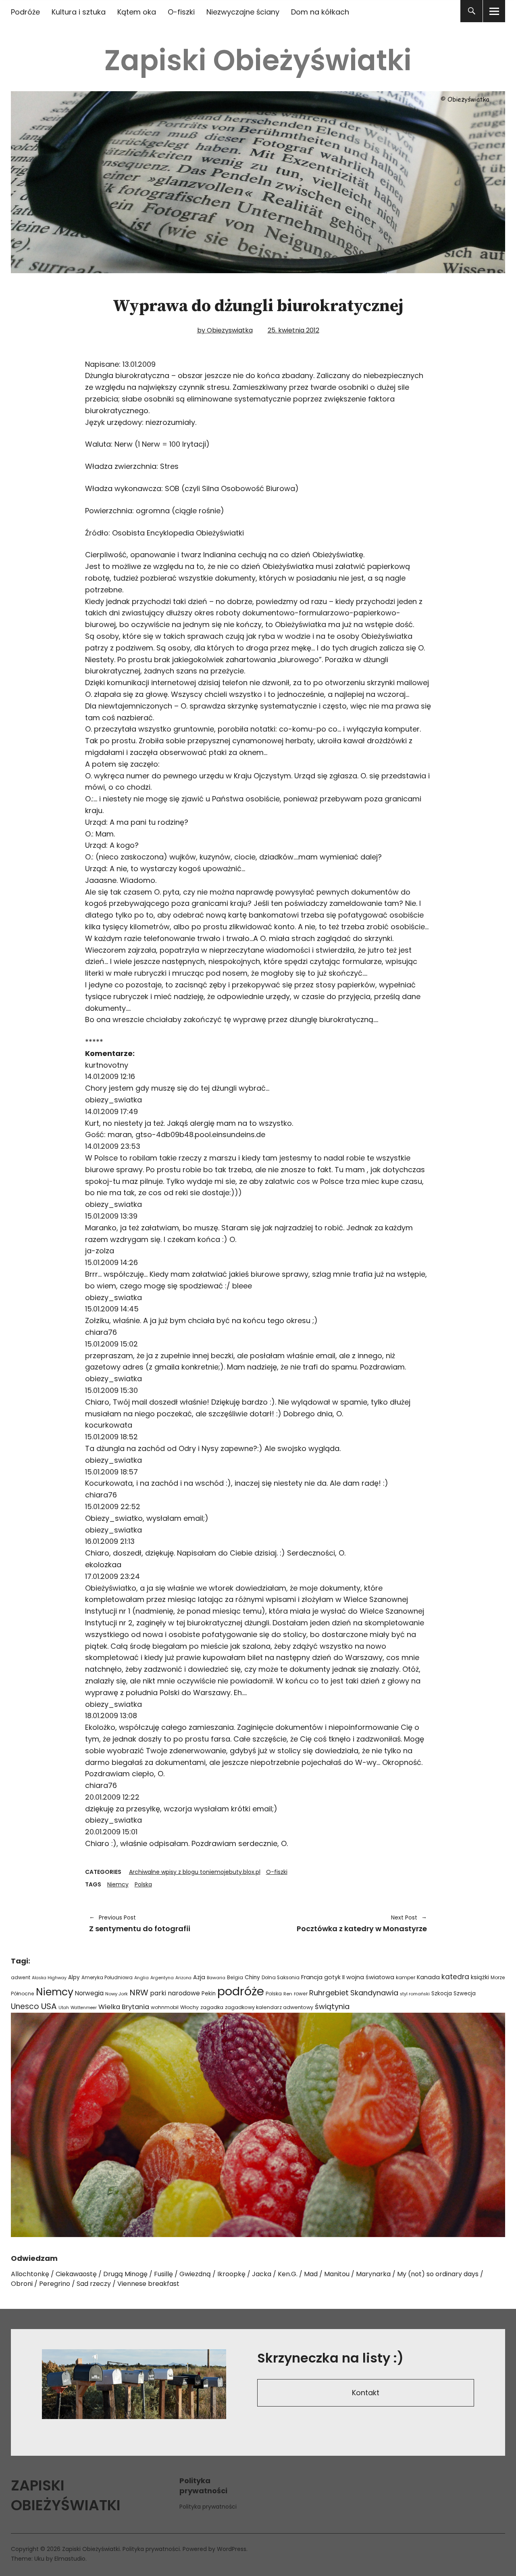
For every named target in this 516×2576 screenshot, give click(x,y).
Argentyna (162, 1978)
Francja (312, 1977)
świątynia (332, 2006)
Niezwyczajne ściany (243, 12)
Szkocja (442, 1994)
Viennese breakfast (148, 2284)
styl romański (415, 1994)
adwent (21, 1977)
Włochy (189, 2007)
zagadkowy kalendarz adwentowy (269, 2007)
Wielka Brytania (124, 2007)
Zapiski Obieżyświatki (258, 60)
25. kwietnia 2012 (293, 330)
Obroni (22, 2284)
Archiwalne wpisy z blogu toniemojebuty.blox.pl (195, 1872)
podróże (241, 1991)
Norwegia (89, 1993)
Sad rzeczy (94, 2284)
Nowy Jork (117, 1994)
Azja (199, 1977)
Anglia (141, 1978)
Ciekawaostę (76, 2274)
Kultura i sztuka (79, 12)
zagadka (212, 2007)
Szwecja (465, 1994)
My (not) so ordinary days (438, 2274)
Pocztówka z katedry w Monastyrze (346, 1924)
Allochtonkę (30, 2274)
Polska (143, 1884)
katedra (455, 1977)
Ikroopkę (231, 2274)
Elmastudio (70, 2559)
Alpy (74, 1977)
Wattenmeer (84, 2008)
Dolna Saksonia (281, 1978)
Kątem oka (137, 12)
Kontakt (366, 2393)
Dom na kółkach (320, 12)
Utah (64, 2008)
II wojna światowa (368, 1977)
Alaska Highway (49, 1978)
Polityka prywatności (208, 2507)
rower (301, 1994)
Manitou (337, 2274)
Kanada (428, 1977)
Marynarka (373, 2274)
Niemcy (118, 1884)
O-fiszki (181, 12)
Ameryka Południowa (107, 1978)
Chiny (252, 1977)
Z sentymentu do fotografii (140, 1924)
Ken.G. (288, 2274)
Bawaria (216, 1978)
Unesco (25, 2006)
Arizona (183, 1978)
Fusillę (163, 2274)
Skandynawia (374, 1993)
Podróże (25, 12)
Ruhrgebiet (329, 1993)
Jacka (262, 2274)
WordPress (232, 2549)
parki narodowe (175, 1993)
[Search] (471, 11)
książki (480, 1977)
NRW (139, 1993)
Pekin (209, 1994)
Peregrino (55, 2284)
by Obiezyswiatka (225, 330)
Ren (288, 1994)
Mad (311, 2274)
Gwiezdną (195, 2274)
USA (49, 2006)
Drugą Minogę (125, 2274)
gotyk (332, 1977)
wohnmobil (165, 2007)
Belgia (235, 1977)
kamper (406, 1977)
